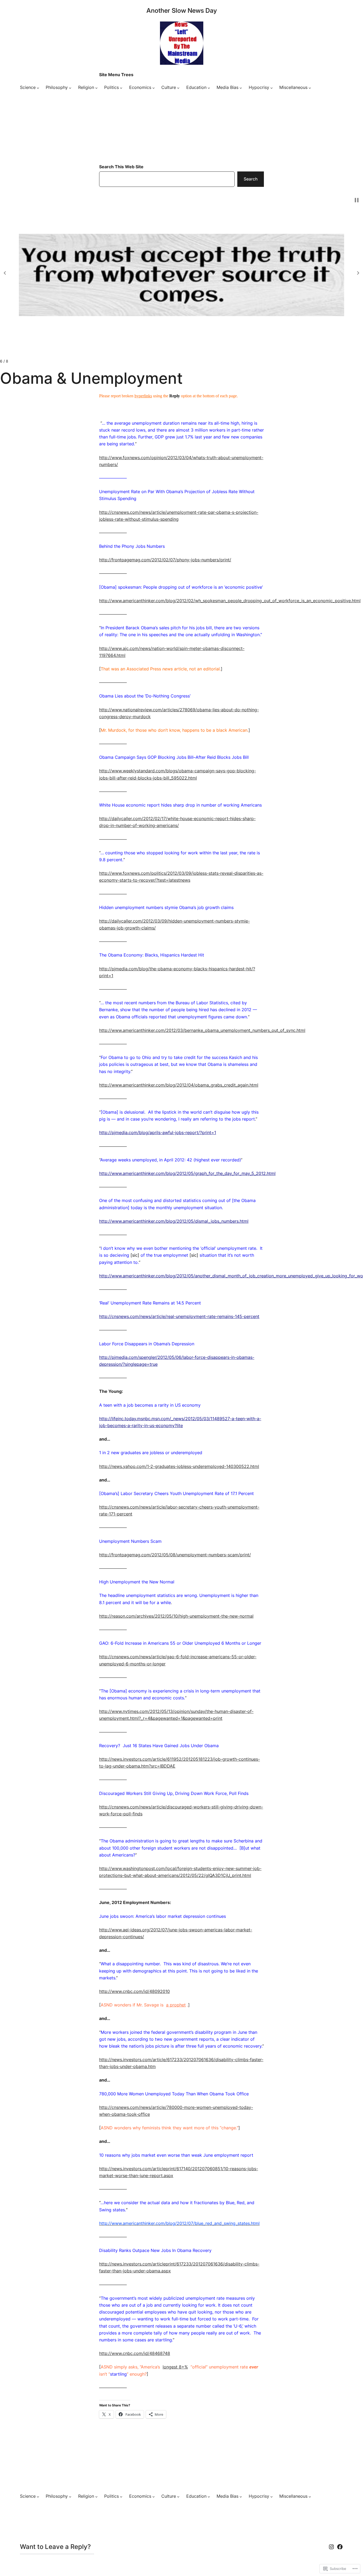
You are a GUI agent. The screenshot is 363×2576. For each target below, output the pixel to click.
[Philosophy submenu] (70, 88)
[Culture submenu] (178, 88)
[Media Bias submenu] (241, 88)
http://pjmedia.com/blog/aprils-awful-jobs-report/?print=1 (158, 1133)
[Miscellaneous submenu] (310, 88)
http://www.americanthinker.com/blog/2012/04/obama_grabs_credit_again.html (179, 1085)
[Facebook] (340, 2547)
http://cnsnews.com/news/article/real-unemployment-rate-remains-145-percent (179, 1317)
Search (251, 179)
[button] (5, 273)
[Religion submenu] (96, 88)
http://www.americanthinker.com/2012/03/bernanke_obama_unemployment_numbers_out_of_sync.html (202, 1030)
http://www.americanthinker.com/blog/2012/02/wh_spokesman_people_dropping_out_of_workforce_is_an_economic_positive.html (230, 601)
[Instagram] (331, 2547)
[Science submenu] (38, 88)
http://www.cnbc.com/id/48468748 (135, 2353)
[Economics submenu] (154, 88)
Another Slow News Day (182, 10)
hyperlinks (143, 396)
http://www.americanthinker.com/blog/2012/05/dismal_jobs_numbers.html (174, 1221)
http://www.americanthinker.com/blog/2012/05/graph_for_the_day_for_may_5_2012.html (187, 1173)
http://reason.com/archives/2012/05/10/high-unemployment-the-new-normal (176, 1616)
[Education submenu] (209, 88)
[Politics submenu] (121, 88)
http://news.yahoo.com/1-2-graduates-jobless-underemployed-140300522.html (179, 1466)
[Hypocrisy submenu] (272, 88)
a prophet (176, 2005)
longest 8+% (175, 2367)
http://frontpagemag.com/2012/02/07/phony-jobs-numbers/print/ (165, 560)
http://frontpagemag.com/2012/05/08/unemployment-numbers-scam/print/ (175, 1555)
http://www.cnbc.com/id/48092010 (134, 1991)
